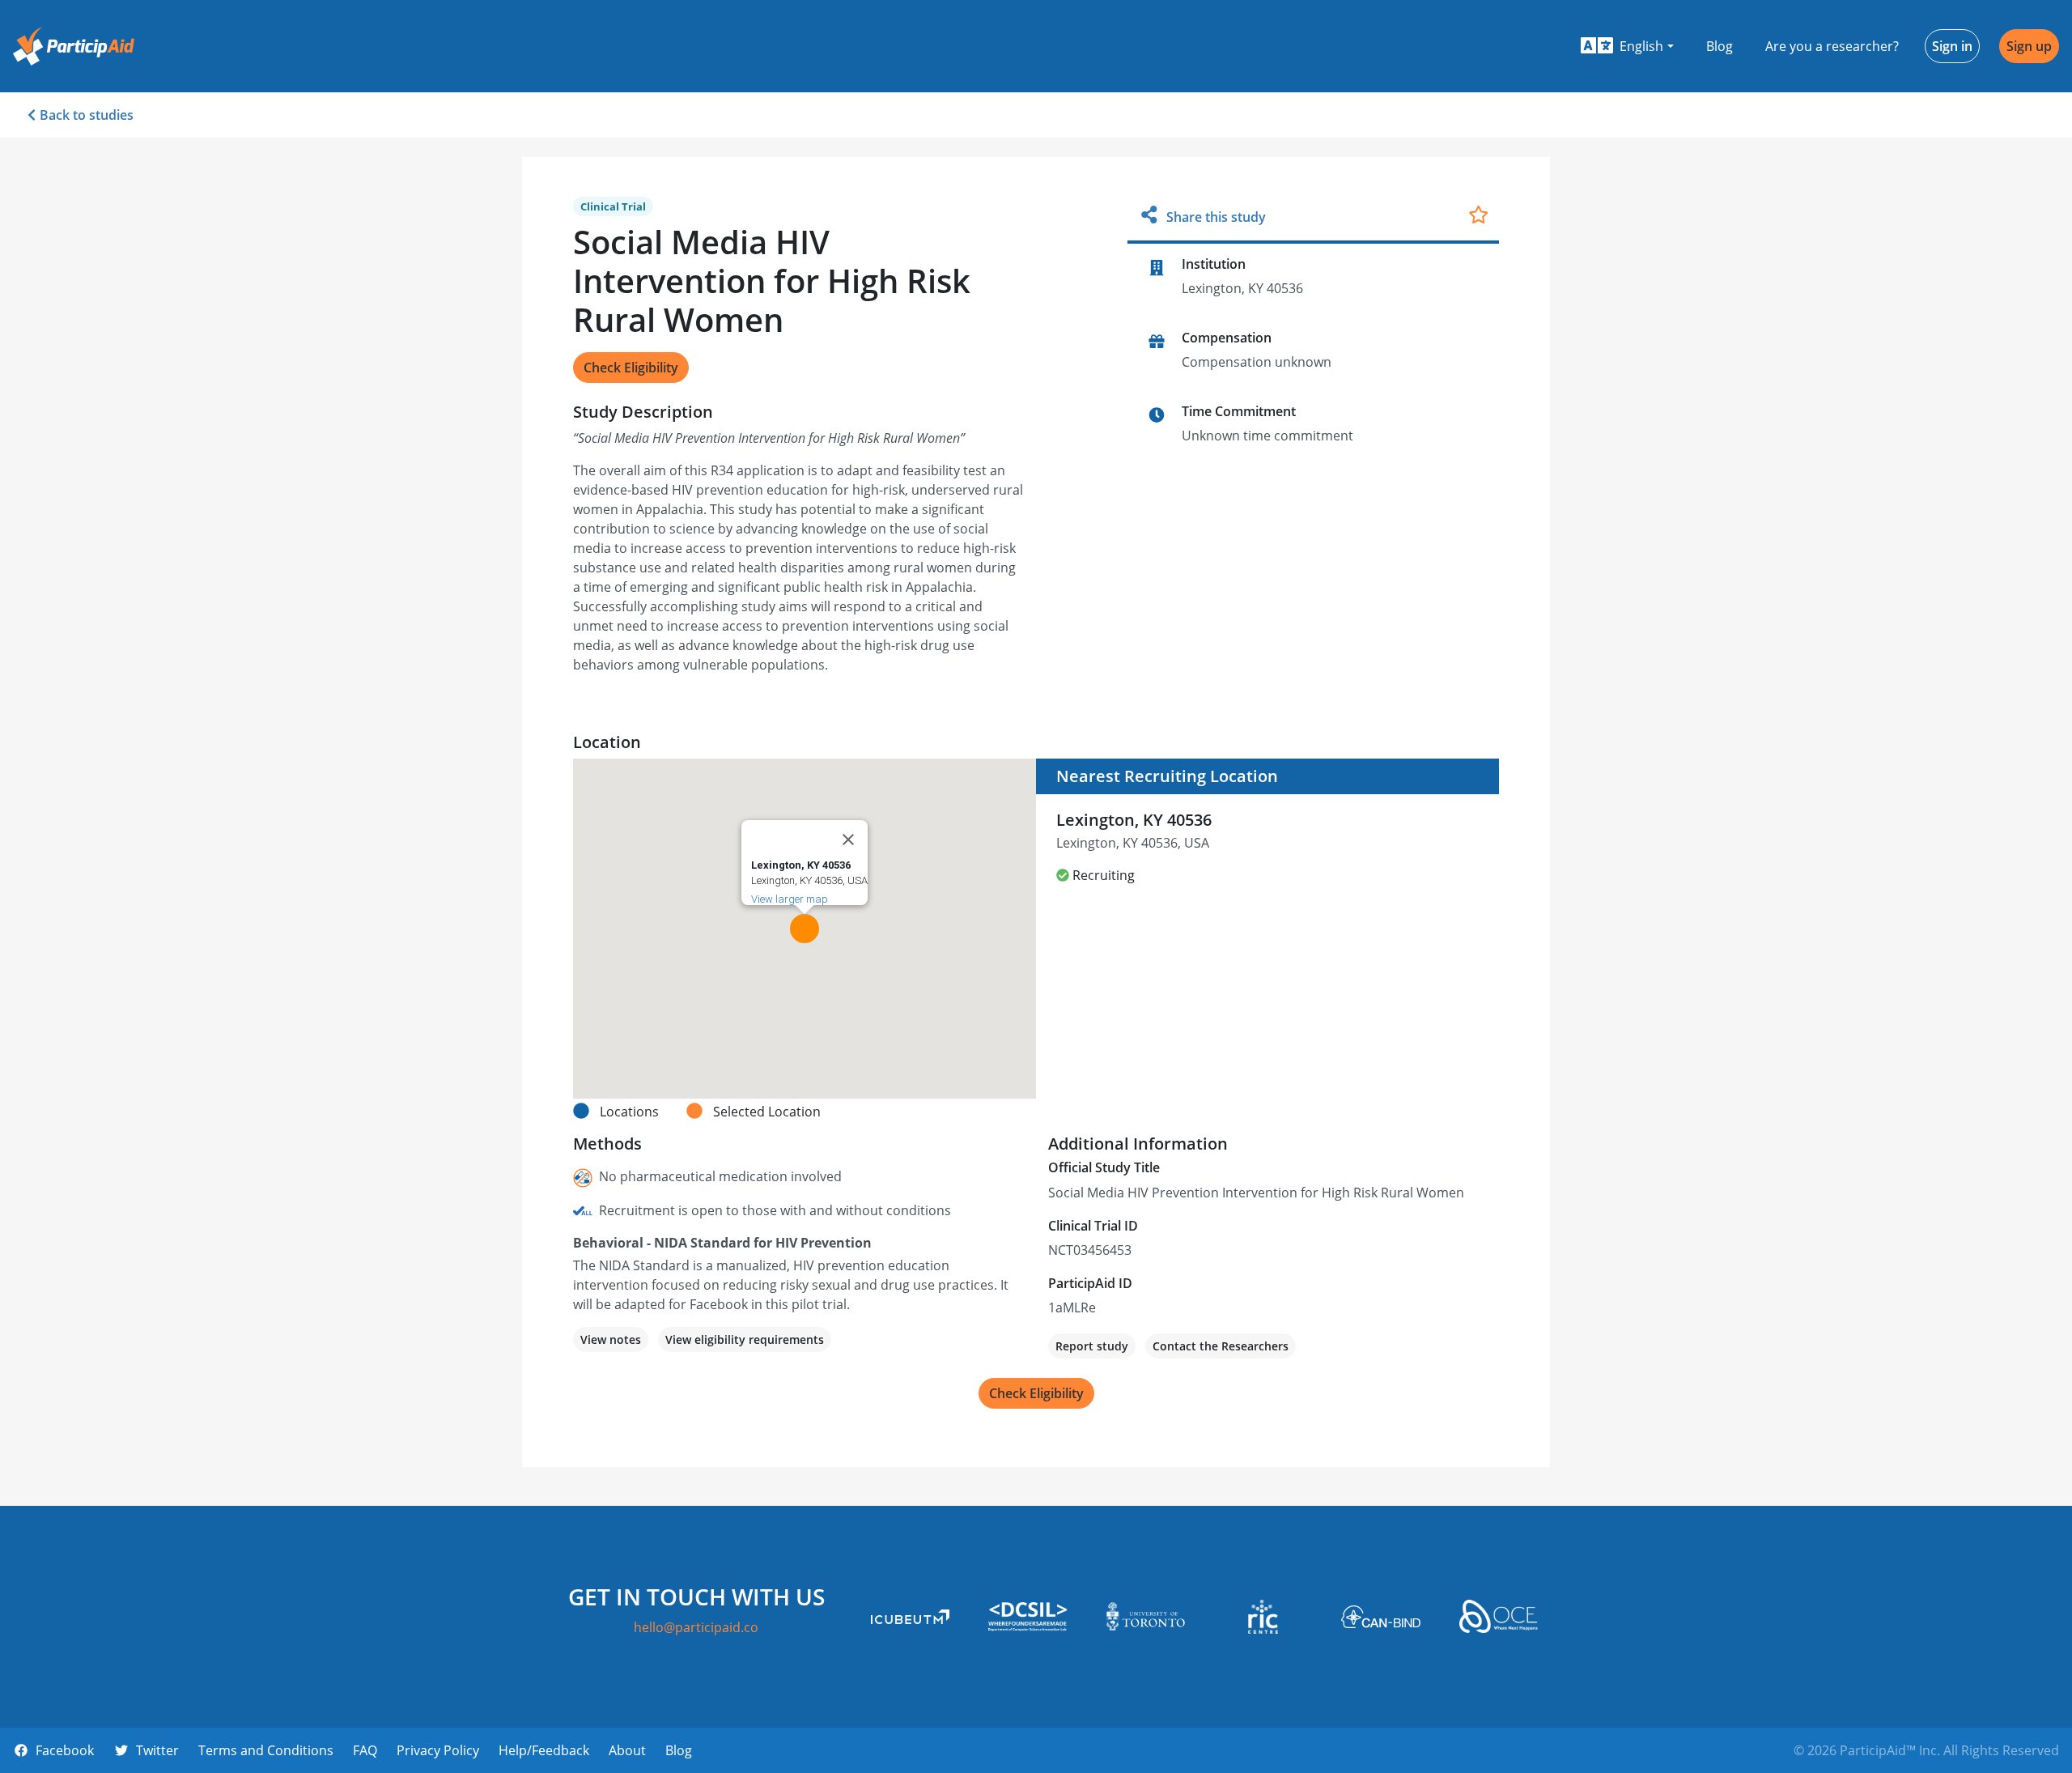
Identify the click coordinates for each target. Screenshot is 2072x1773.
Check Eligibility (631, 368)
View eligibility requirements (745, 1339)
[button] (1627, 46)
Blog (1720, 46)
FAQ (365, 1750)
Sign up (2029, 46)
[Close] (848, 840)
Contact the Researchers (1221, 1346)
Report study (1092, 1346)
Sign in (1952, 46)
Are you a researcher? (1832, 46)
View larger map (790, 899)
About (627, 1750)
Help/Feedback (544, 1750)
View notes (611, 1339)
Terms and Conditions (266, 1750)
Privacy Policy (438, 1750)
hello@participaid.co (696, 1627)
